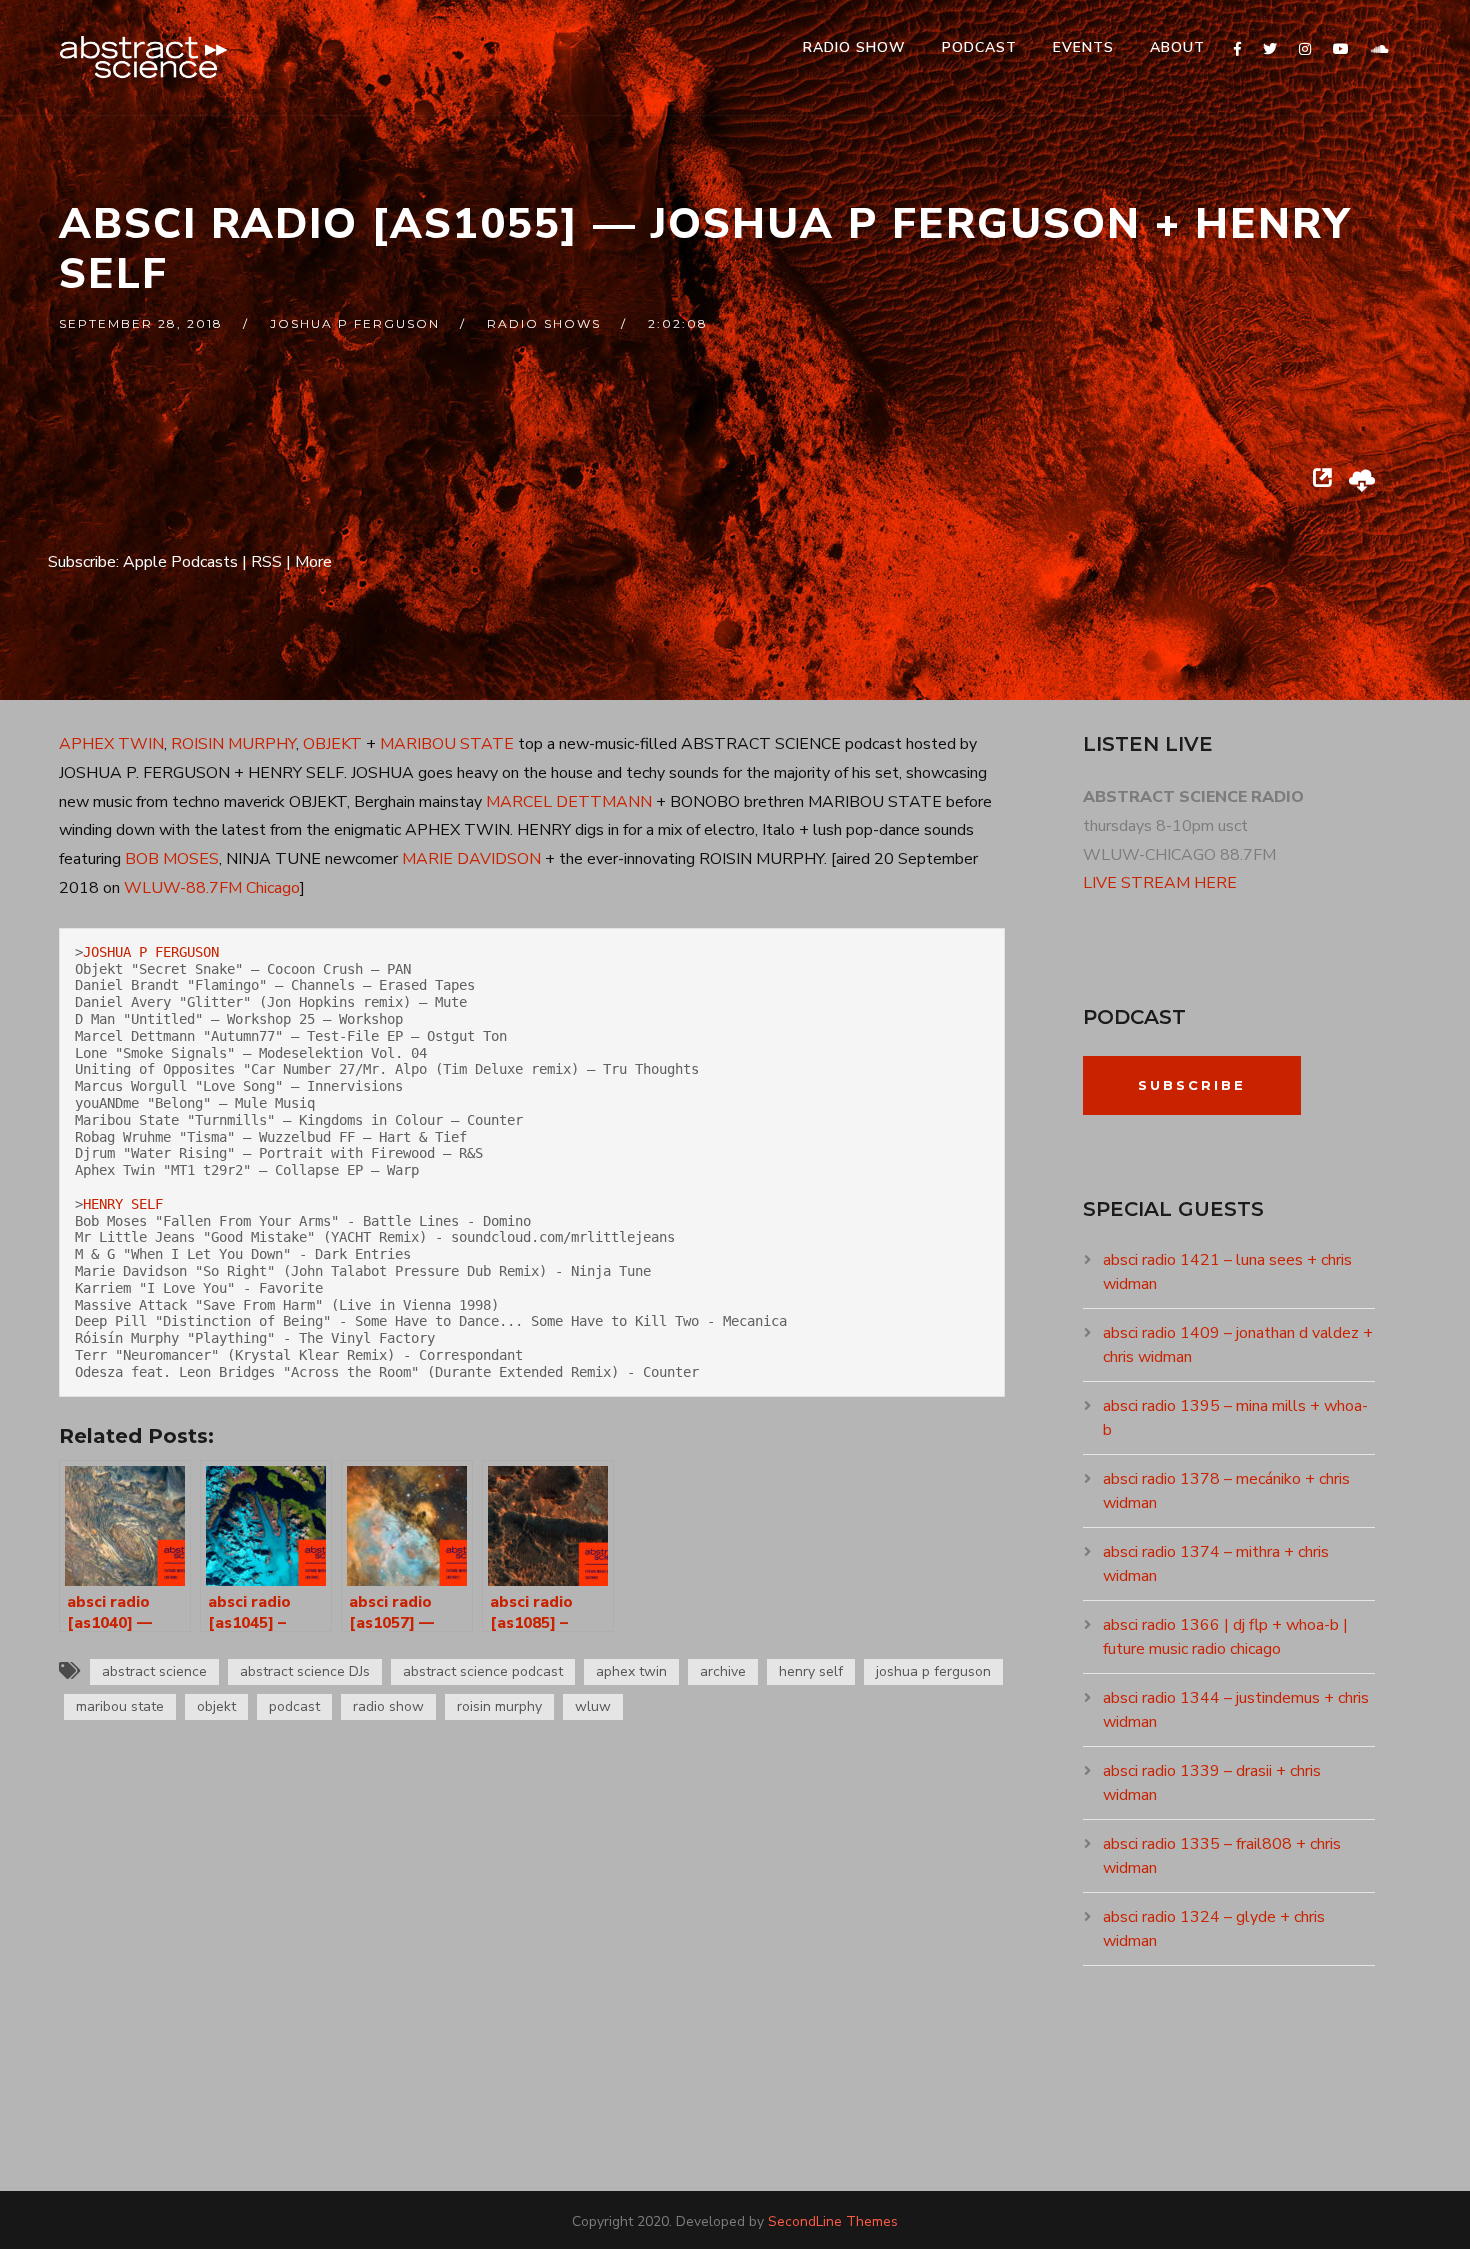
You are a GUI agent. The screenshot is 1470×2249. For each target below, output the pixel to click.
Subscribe (1192, 1085)
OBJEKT (332, 744)
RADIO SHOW (854, 47)
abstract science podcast (483, 1671)
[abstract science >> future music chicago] (144, 57)
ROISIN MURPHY (233, 744)
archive (723, 1671)
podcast (294, 1706)
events (1083, 47)
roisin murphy (499, 1706)
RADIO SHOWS (544, 323)
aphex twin (631, 1671)
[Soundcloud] (1380, 49)
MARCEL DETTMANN (569, 802)
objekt (216, 1706)
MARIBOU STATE (447, 744)
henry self (811, 1671)
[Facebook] (1237, 49)
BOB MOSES (172, 859)
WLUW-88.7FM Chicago (212, 888)
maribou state (120, 1706)
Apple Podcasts (180, 562)
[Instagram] (1305, 49)
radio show (388, 1706)
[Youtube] (1341, 49)
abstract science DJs (305, 1671)
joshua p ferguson (355, 323)
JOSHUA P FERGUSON (151, 952)
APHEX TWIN (111, 744)
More (313, 562)
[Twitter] (1270, 49)
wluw (593, 1706)
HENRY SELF (123, 1204)
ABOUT (1177, 47)
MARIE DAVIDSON (471, 859)
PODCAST (979, 47)
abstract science (154, 1671)
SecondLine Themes (833, 2221)
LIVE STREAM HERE (1160, 883)
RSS (266, 562)
